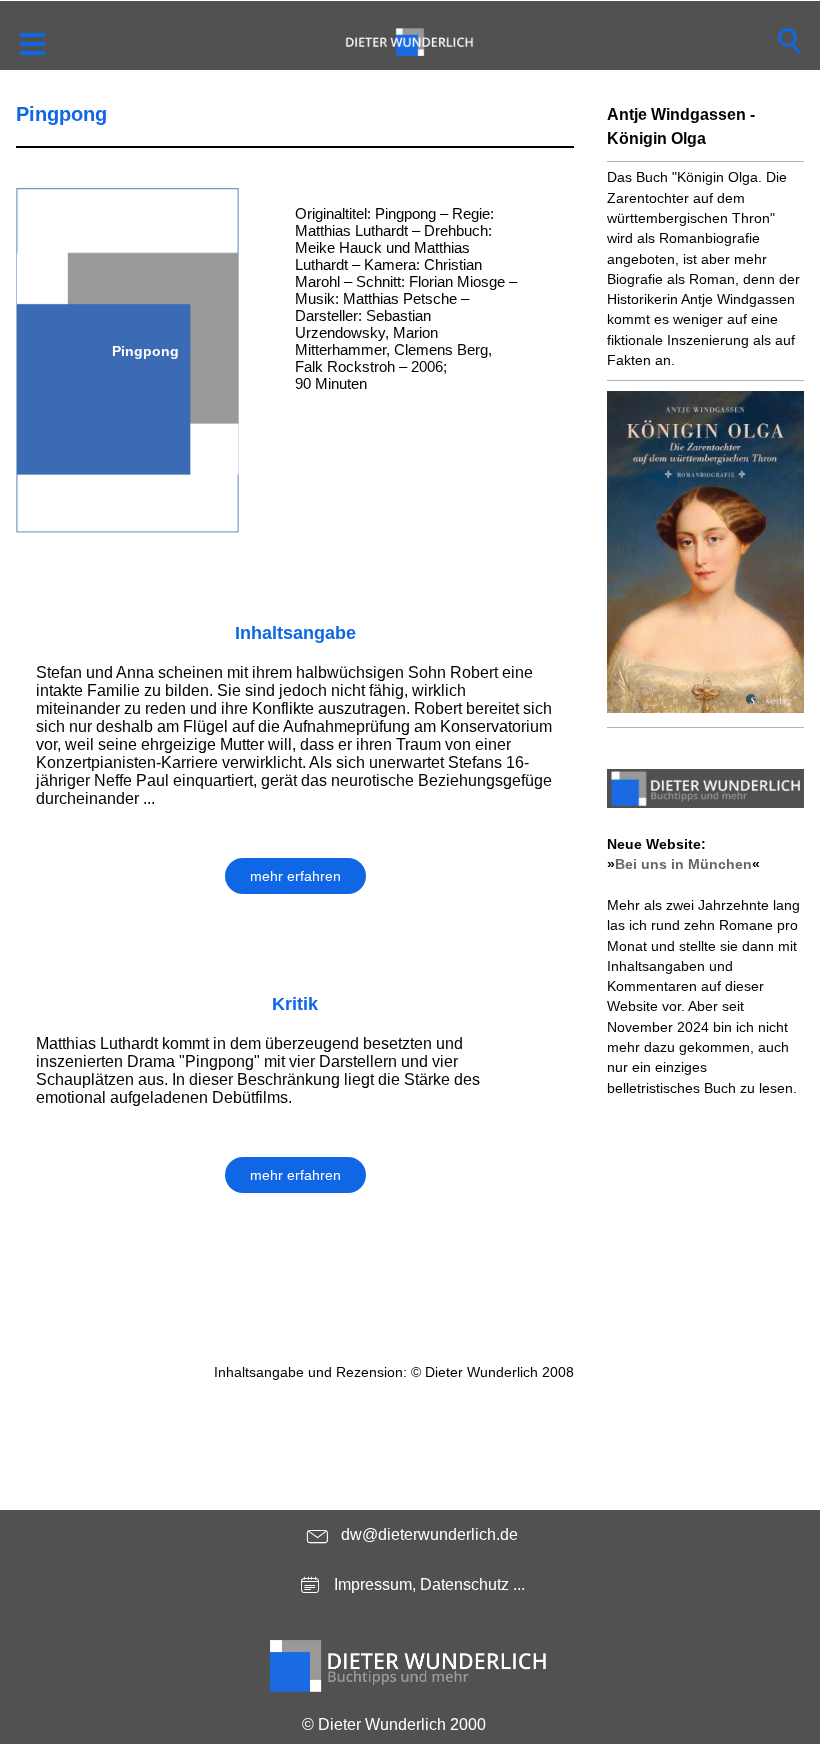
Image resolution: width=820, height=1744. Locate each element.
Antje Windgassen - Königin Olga (681, 126)
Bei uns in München (683, 864)
